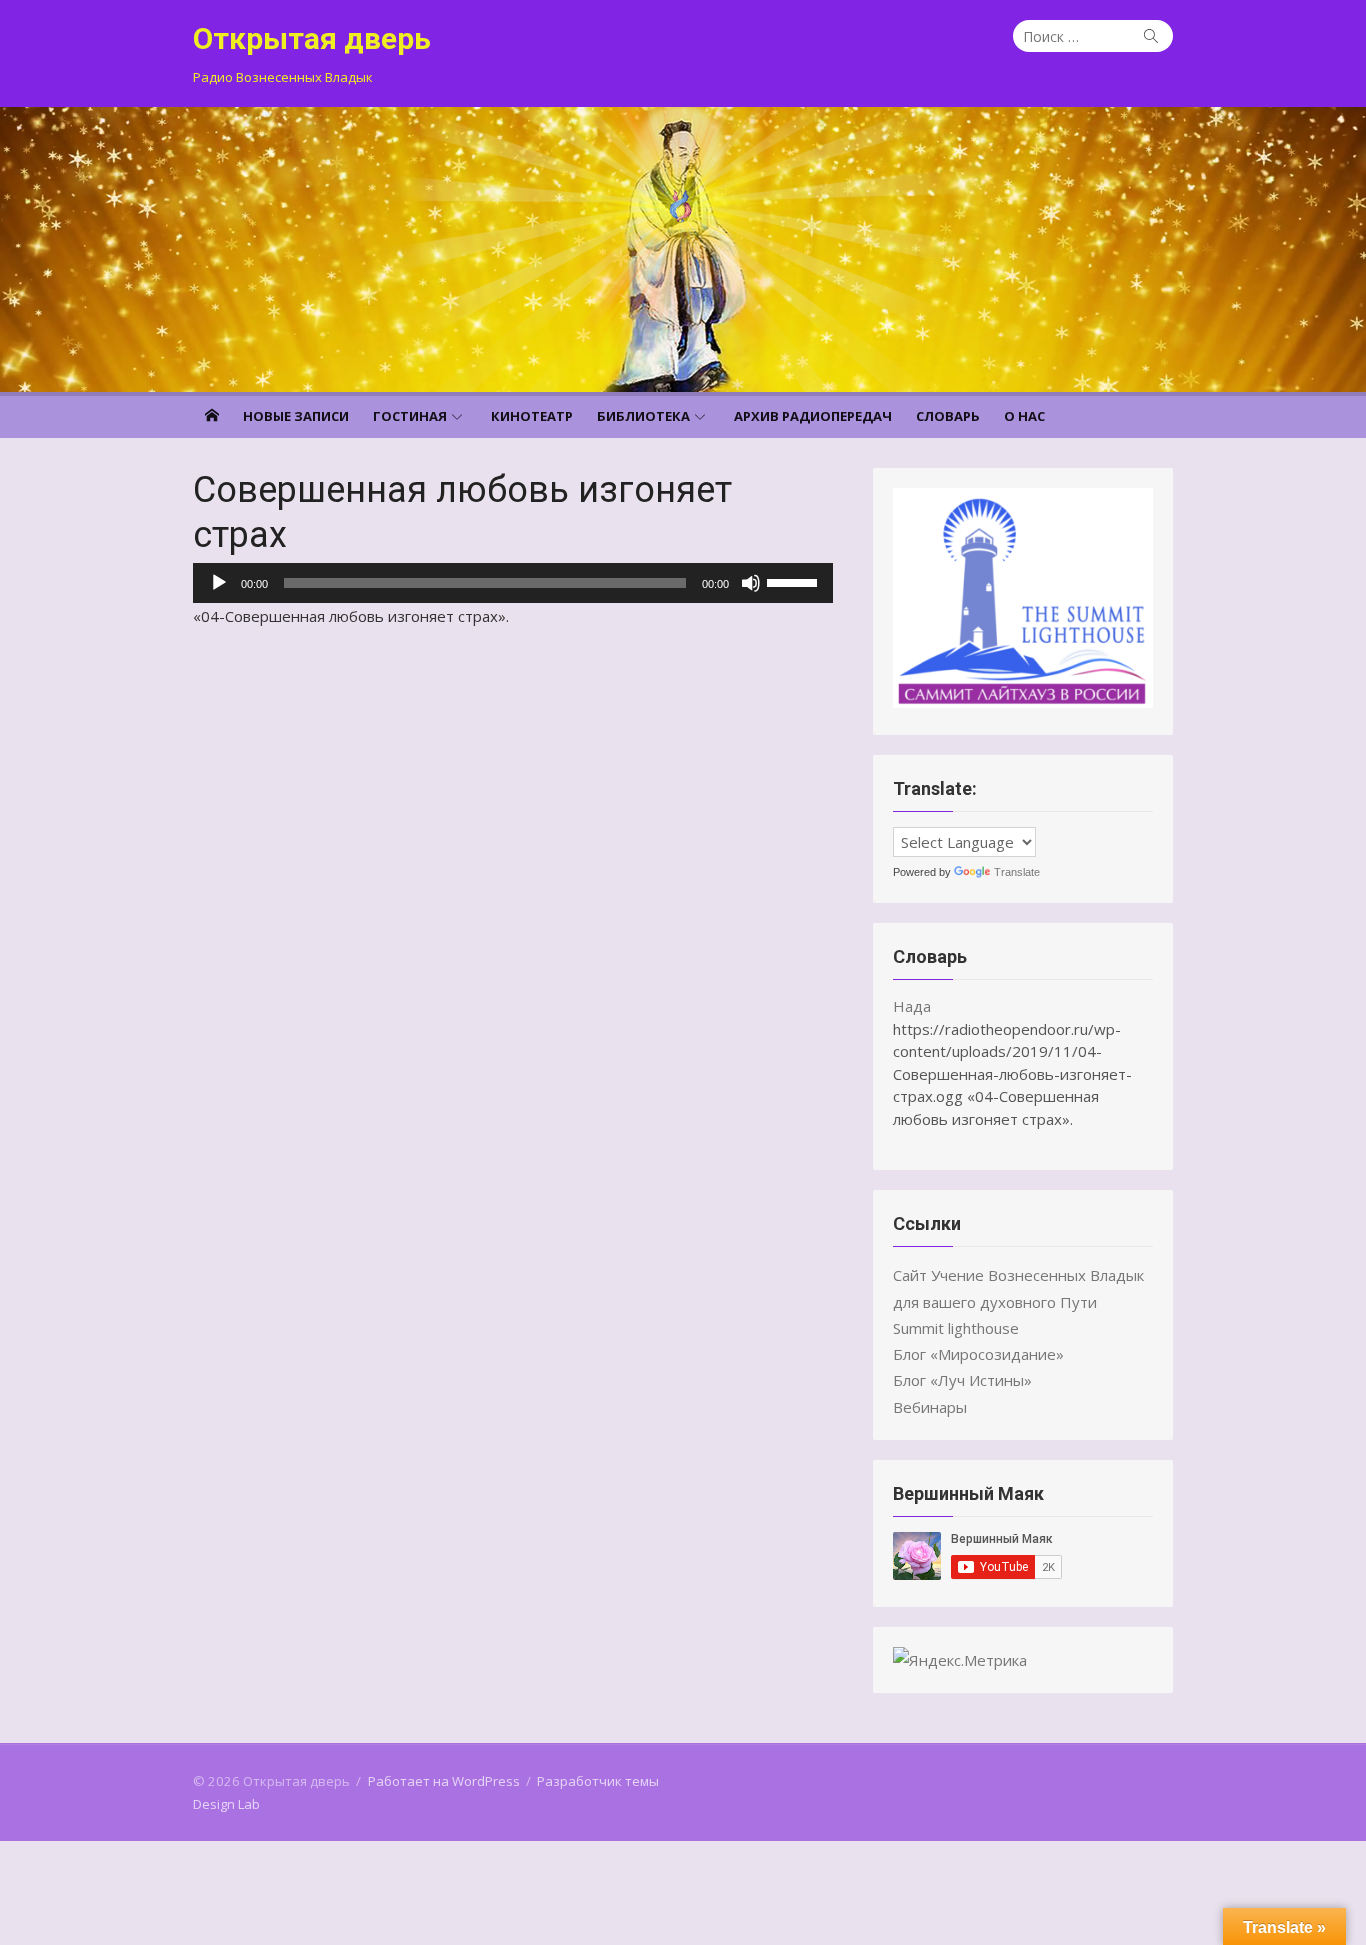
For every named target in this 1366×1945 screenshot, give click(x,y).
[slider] (795, 581)
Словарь (948, 416)
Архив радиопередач (813, 416)
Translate (1017, 872)
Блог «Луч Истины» (962, 1380)
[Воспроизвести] (219, 583)
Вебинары (930, 1407)
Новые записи (296, 416)
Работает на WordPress (444, 1781)
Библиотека (643, 416)
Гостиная (410, 416)
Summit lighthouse (956, 1328)
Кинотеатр (532, 416)
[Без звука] (751, 583)
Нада (912, 1006)
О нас (1024, 416)
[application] (513, 583)
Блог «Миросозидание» (978, 1354)
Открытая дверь (312, 38)
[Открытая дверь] (683, 249)
